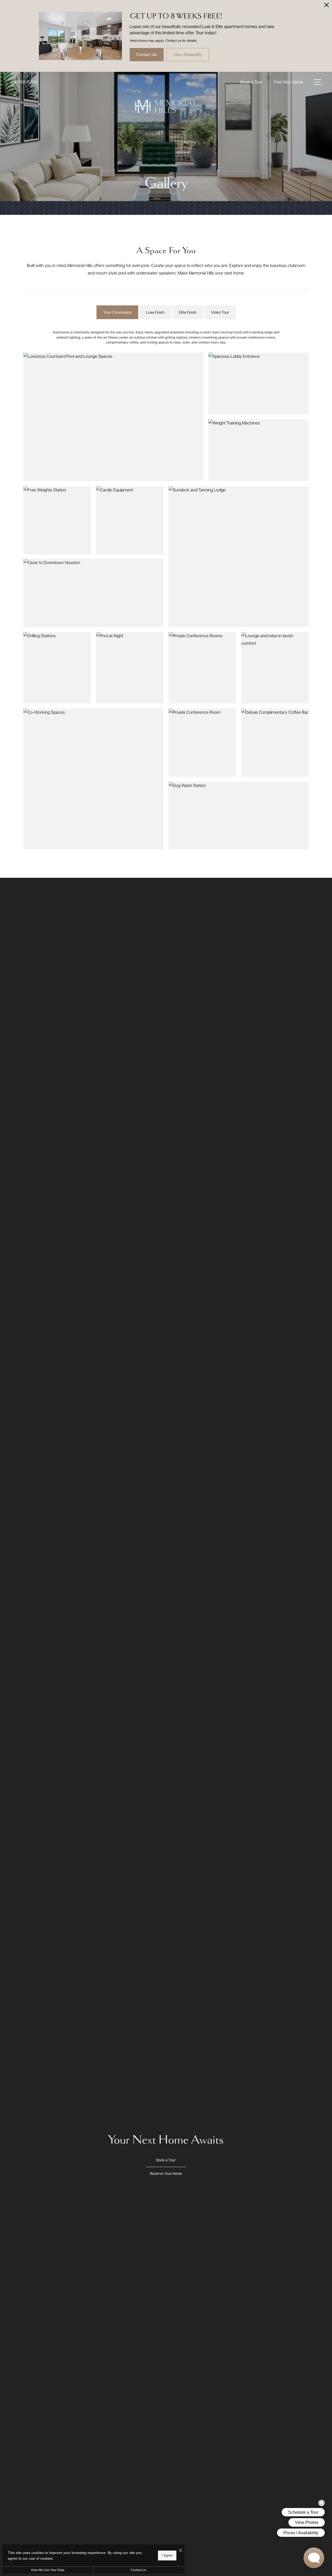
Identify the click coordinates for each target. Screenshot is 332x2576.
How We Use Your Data (48, 2570)
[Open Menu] (318, 82)
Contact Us (139, 2570)
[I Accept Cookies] (181, 2550)
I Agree (167, 2555)
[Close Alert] (327, 6)
